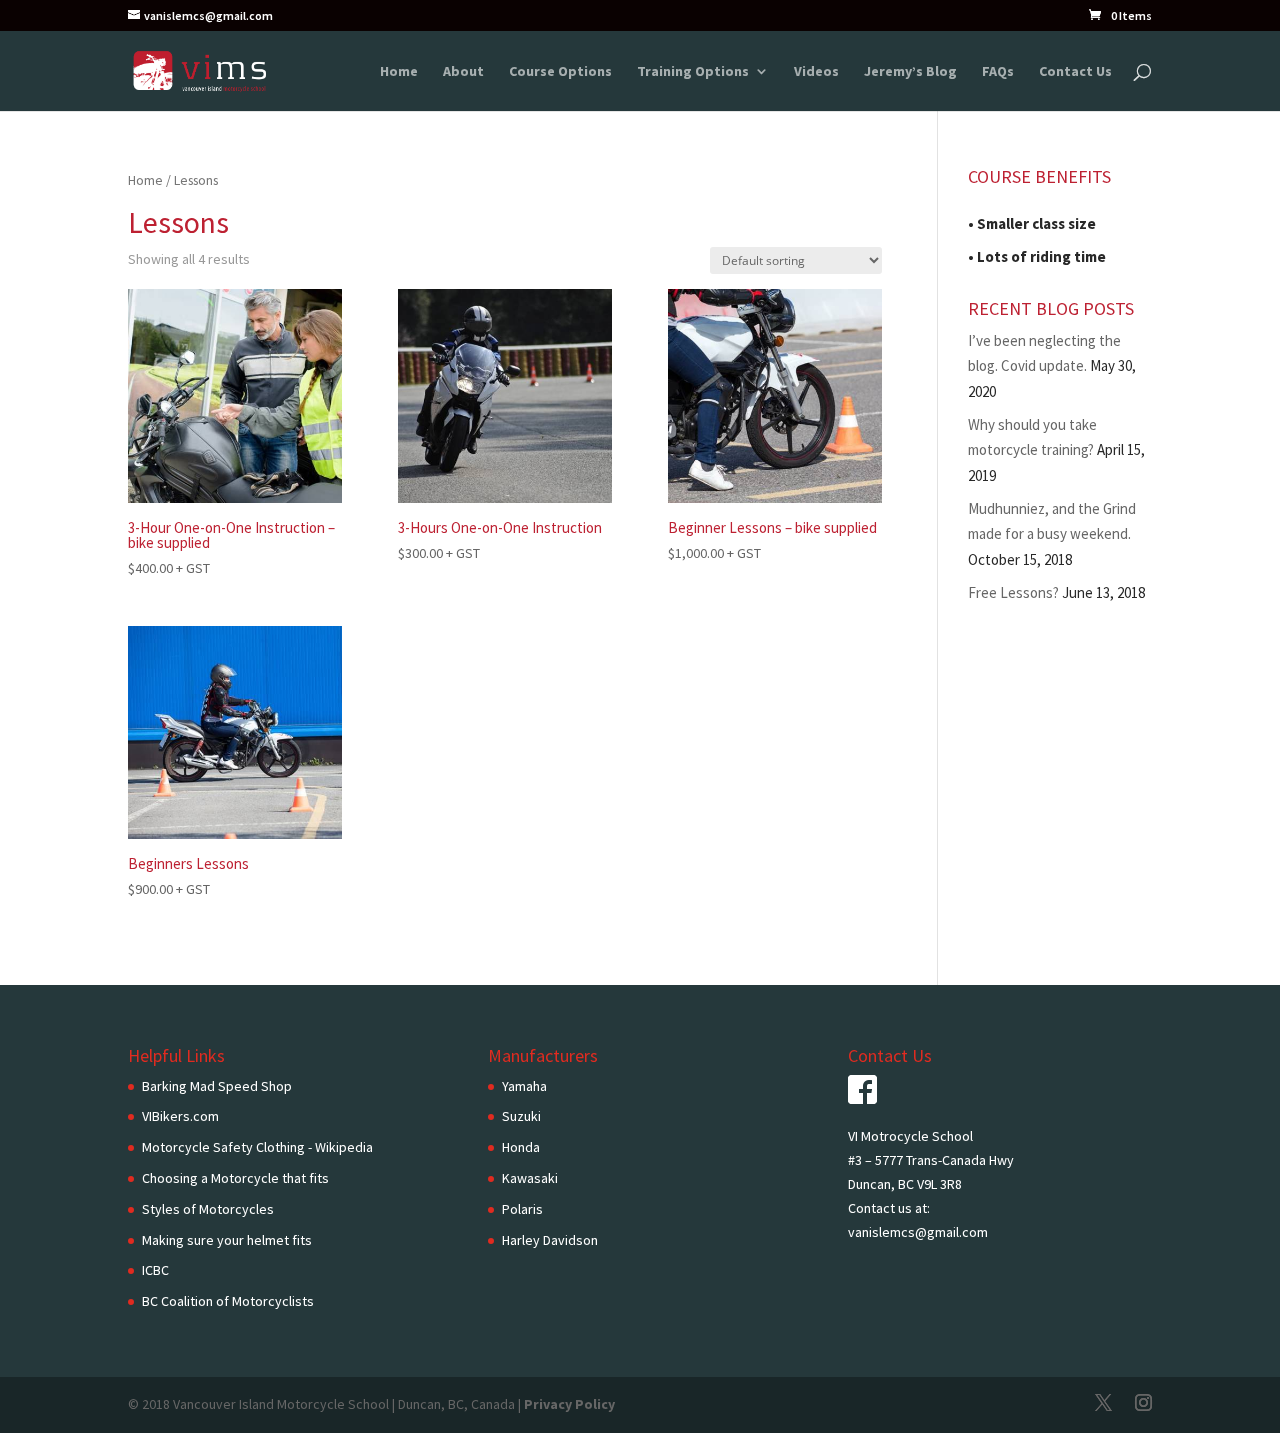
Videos (816, 72)
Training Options (693, 72)
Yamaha (524, 1086)
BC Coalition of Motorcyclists (228, 1301)
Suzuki (521, 1116)
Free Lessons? (1013, 592)
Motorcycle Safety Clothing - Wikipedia (257, 1147)
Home (399, 72)
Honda (521, 1147)
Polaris (522, 1209)
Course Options (560, 72)
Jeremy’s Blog (910, 72)
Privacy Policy (569, 1404)
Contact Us (1075, 72)
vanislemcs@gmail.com (918, 1232)
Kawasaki (530, 1178)
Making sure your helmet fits (227, 1240)
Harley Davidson (550, 1240)
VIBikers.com (180, 1116)
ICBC (155, 1270)
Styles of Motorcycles (208, 1209)
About (463, 72)
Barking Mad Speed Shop (217, 1086)
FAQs (998, 72)
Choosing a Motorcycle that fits (235, 1178)
